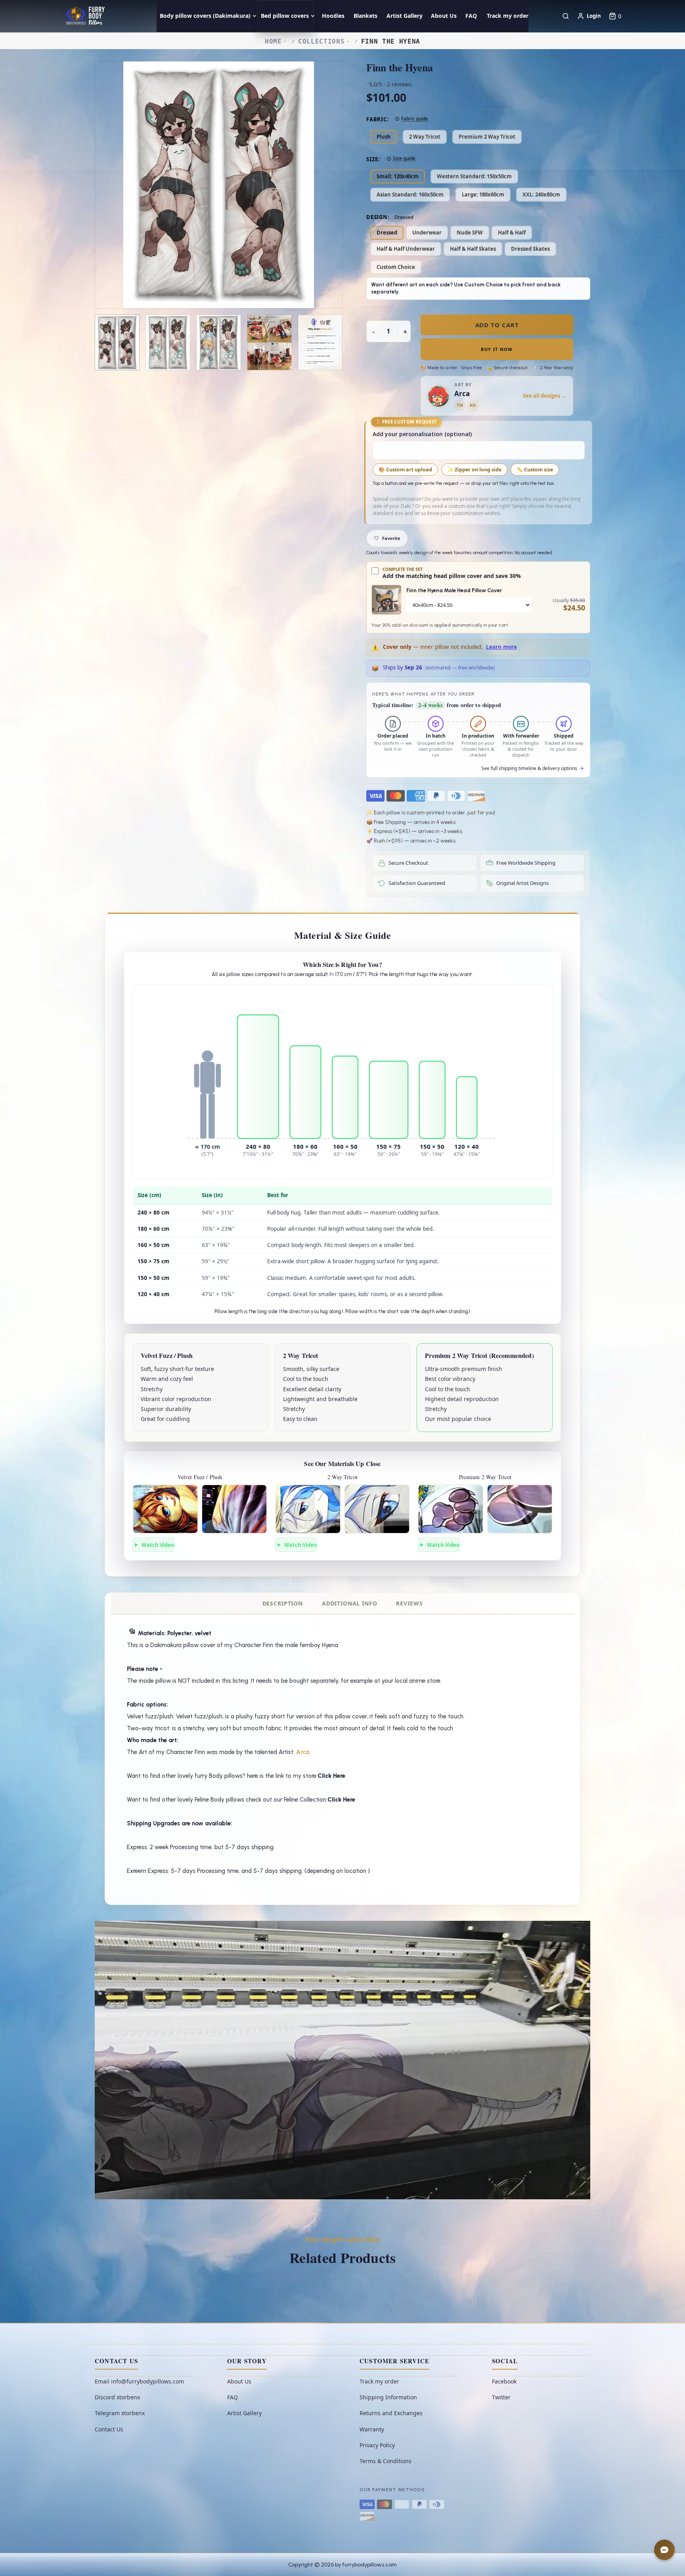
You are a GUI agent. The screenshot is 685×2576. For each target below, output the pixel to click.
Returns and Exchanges (391, 2413)
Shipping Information (388, 2397)
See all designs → (545, 396)
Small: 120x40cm (398, 176)
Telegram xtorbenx (120, 2413)
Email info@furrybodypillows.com (139, 2381)
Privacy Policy (377, 2445)
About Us (239, 2381)
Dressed (387, 233)
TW (460, 405)
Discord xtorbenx (117, 2397)
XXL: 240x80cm (541, 194)
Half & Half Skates (473, 249)
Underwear (427, 233)
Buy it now (497, 349)
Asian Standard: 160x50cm (410, 194)
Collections (321, 41)
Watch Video (158, 1545)
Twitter (501, 2397)
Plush (384, 137)
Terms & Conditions (386, 2461)
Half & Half (512, 233)
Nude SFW (470, 233)
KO (473, 405)
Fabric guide (415, 119)
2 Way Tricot (425, 137)
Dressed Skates (530, 249)
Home (273, 41)
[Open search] (566, 16)
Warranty (372, 2429)
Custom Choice (396, 267)
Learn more (501, 647)
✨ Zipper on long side (474, 470)
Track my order (379, 2381)
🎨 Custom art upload (405, 470)
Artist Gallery (244, 2413)
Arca (303, 1752)
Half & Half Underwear (406, 249)
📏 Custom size (535, 470)
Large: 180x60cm (483, 194)
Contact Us (109, 2429)
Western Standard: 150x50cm (474, 176)
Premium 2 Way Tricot (487, 137)
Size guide (404, 158)
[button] (615, 16)
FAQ (232, 2397)
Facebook (504, 2381)
